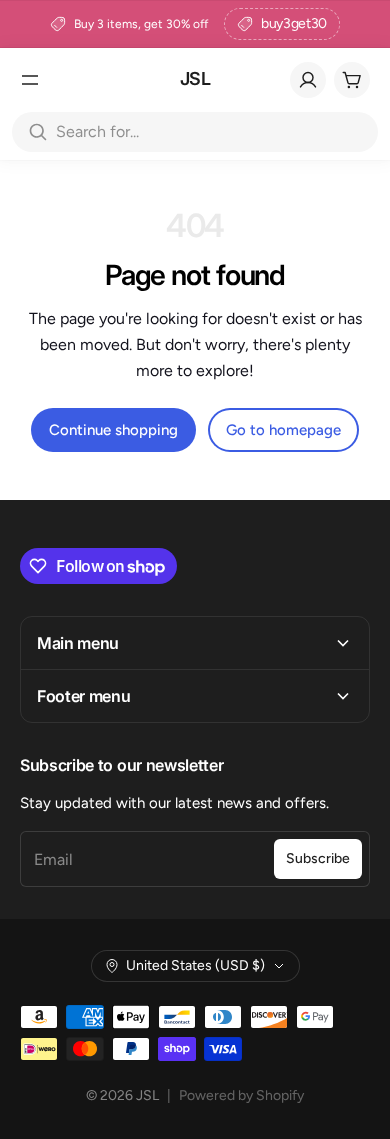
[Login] (308, 80)
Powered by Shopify (241, 1095)
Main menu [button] (78, 643)
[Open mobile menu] (30, 80)
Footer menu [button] (83, 696)
